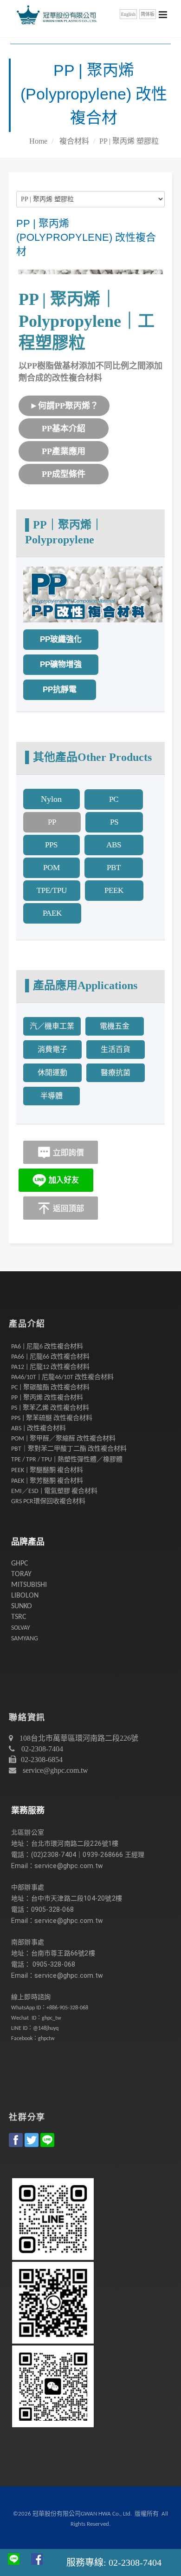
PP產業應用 (64, 451)
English (128, 14)
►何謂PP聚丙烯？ (64, 406)
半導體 (52, 1096)
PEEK (114, 890)
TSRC (19, 1617)
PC (114, 799)
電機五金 (115, 1026)
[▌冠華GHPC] (55, 14)
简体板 (148, 14)
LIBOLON (25, 1596)
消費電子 (52, 1049)
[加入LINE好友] (56, 1179)
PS (114, 822)
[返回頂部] (61, 1207)
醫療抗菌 (116, 1073)
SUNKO (22, 1606)
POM (52, 868)
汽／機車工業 (52, 1026)
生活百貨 (116, 1049)
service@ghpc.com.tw (55, 1770)
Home (38, 141)
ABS (114, 845)
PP (52, 822)
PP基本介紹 (64, 429)
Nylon (51, 799)
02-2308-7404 (41, 1749)
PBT (114, 868)
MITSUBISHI (29, 1585)
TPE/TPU (52, 890)
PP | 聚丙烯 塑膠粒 (129, 141)
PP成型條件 (64, 474)
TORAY (21, 1574)
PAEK (52, 913)
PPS (51, 845)
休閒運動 (52, 1073)
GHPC (20, 1564)
